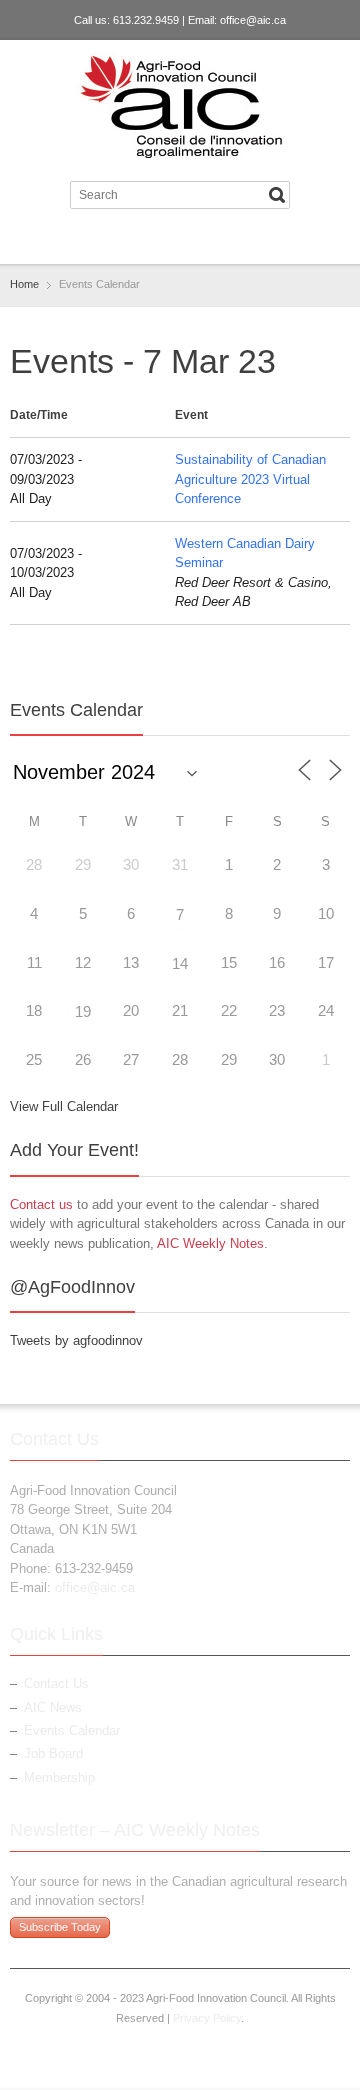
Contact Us (56, 1683)
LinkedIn (194, 240)
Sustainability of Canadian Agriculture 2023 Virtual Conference (250, 479)
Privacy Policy (207, 2018)
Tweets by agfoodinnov (76, 1340)
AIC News (53, 1707)
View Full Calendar (64, 1106)
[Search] (277, 195)
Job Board (53, 1753)
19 (83, 1011)
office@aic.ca (253, 20)
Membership (59, 1777)
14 (180, 963)
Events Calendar (72, 1730)
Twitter (161, 240)
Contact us (41, 1204)
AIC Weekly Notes (210, 1243)
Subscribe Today (60, 1927)
